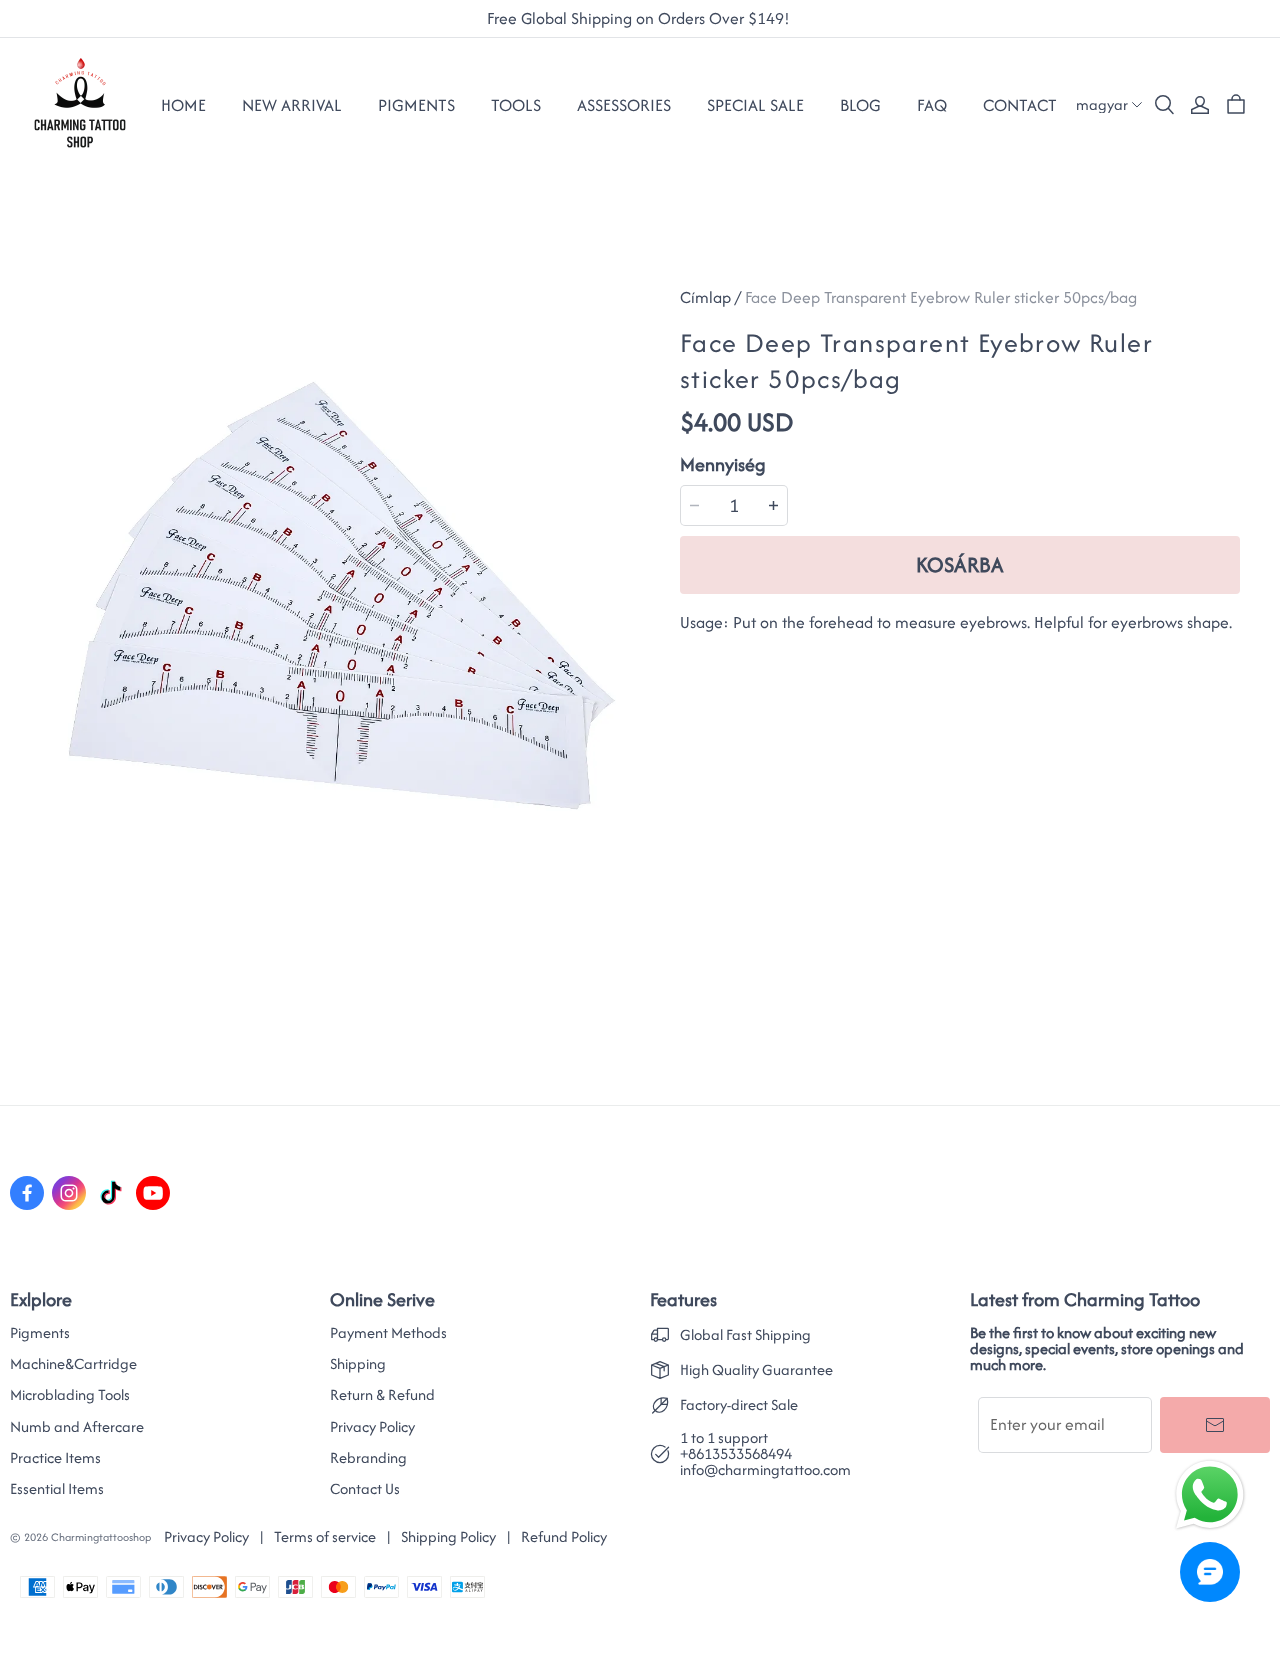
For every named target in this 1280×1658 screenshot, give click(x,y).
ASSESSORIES (624, 105)
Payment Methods (388, 1333)
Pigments (40, 1333)
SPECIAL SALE (755, 105)
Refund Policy (564, 1536)
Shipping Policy (448, 1536)
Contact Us (365, 1489)
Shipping (358, 1364)
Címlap (705, 297)
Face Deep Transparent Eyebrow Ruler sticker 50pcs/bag (941, 297)
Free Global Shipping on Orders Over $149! (640, 19)
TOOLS (516, 105)
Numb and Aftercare (77, 1427)
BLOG (860, 105)
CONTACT (1020, 105)
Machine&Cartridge (73, 1364)
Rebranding (368, 1458)
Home (183, 105)
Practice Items (55, 1458)
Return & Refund (382, 1395)
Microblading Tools (70, 1395)
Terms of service (325, 1536)
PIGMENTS (416, 105)
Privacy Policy (372, 1427)
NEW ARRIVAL (292, 105)
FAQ (932, 105)
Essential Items (57, 1489)
